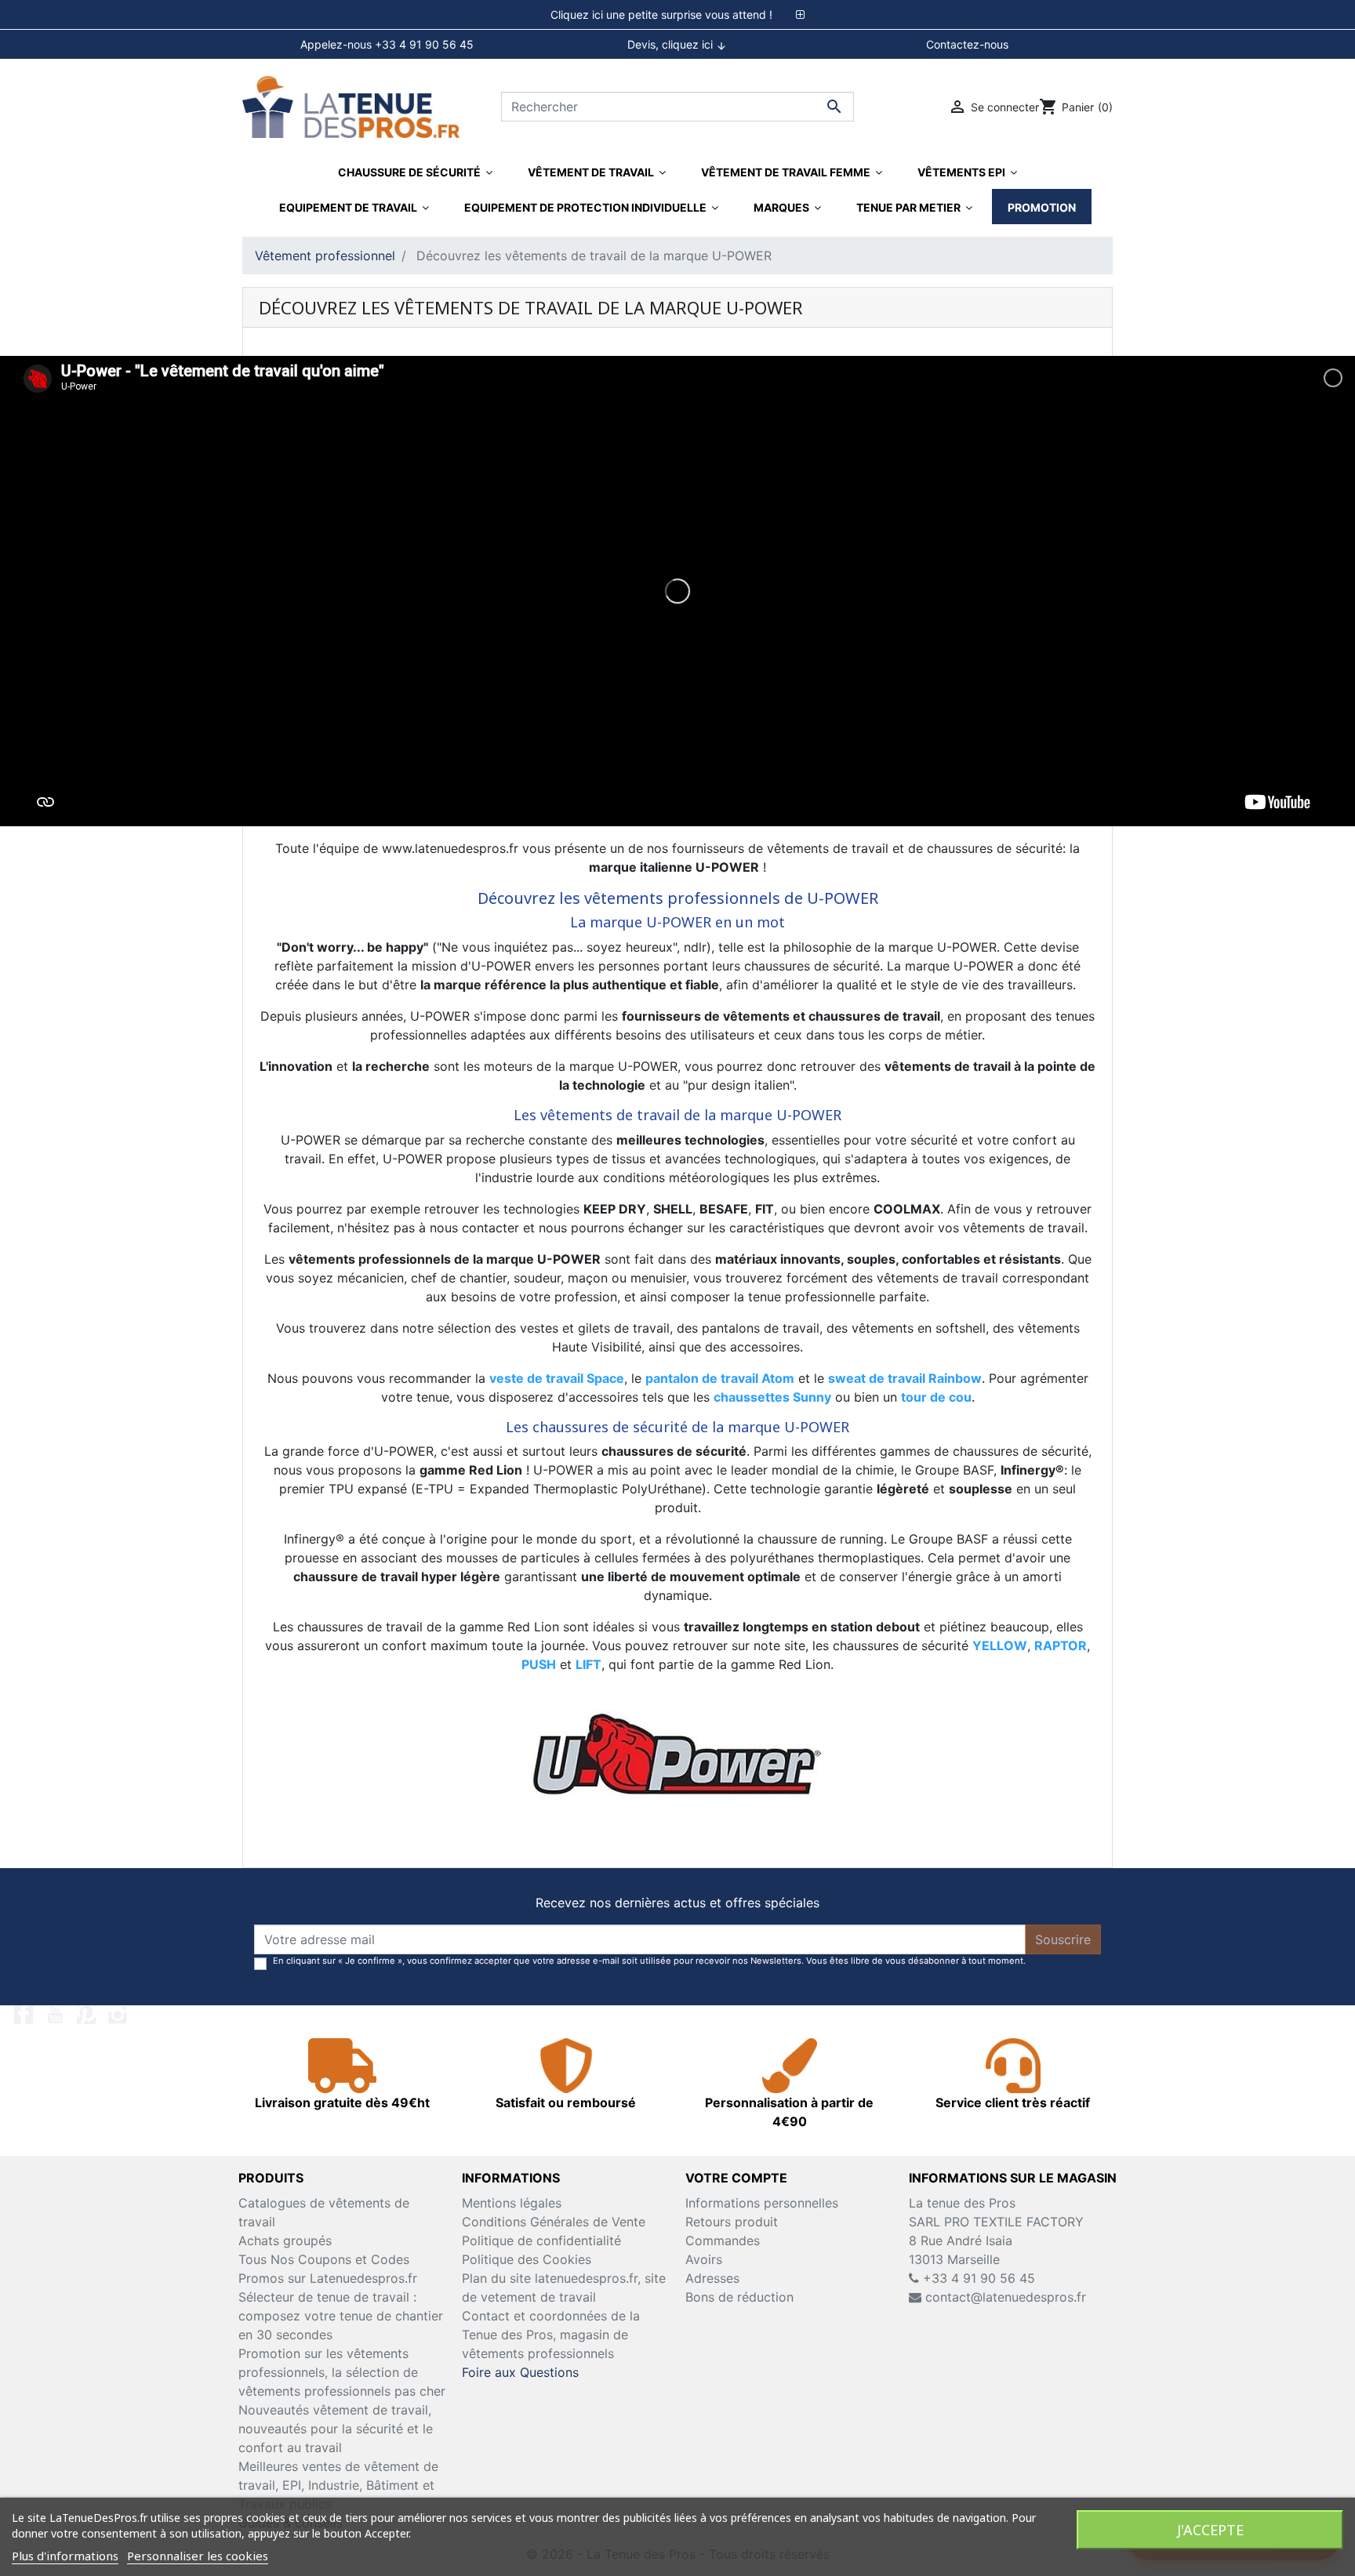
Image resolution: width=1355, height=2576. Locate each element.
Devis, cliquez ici (677, 45)
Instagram (118, 2015)
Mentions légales (512, 2203)
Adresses (712, 2278)
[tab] (677, 15)
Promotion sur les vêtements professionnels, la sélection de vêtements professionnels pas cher (342, 2372)
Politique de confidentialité (541, 2240)
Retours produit (732, 2222)
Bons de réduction (739, 2297)
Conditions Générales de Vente (554, 2222)
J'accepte (1210, 2530)
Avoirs (704, 2259)
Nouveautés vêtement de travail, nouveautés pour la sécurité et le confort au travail (336, 2429)
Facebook (24, 2015)
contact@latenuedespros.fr (1006, 2297)
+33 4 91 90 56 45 (977, 2278)
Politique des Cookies (527, 2259)
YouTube (55, 2015)
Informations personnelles (762, 2203)
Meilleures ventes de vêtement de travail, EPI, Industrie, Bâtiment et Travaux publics (338, 2485)
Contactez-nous (967, 44)
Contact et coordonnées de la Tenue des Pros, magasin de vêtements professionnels (551, 2335)
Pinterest (86, 2015)
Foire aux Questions (520, 2372)
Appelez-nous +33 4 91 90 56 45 (387, 44)
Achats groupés (285, 2240)
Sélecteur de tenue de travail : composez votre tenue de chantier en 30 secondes (341, 2316)
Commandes (723, 2240)
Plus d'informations (65, 2556)
